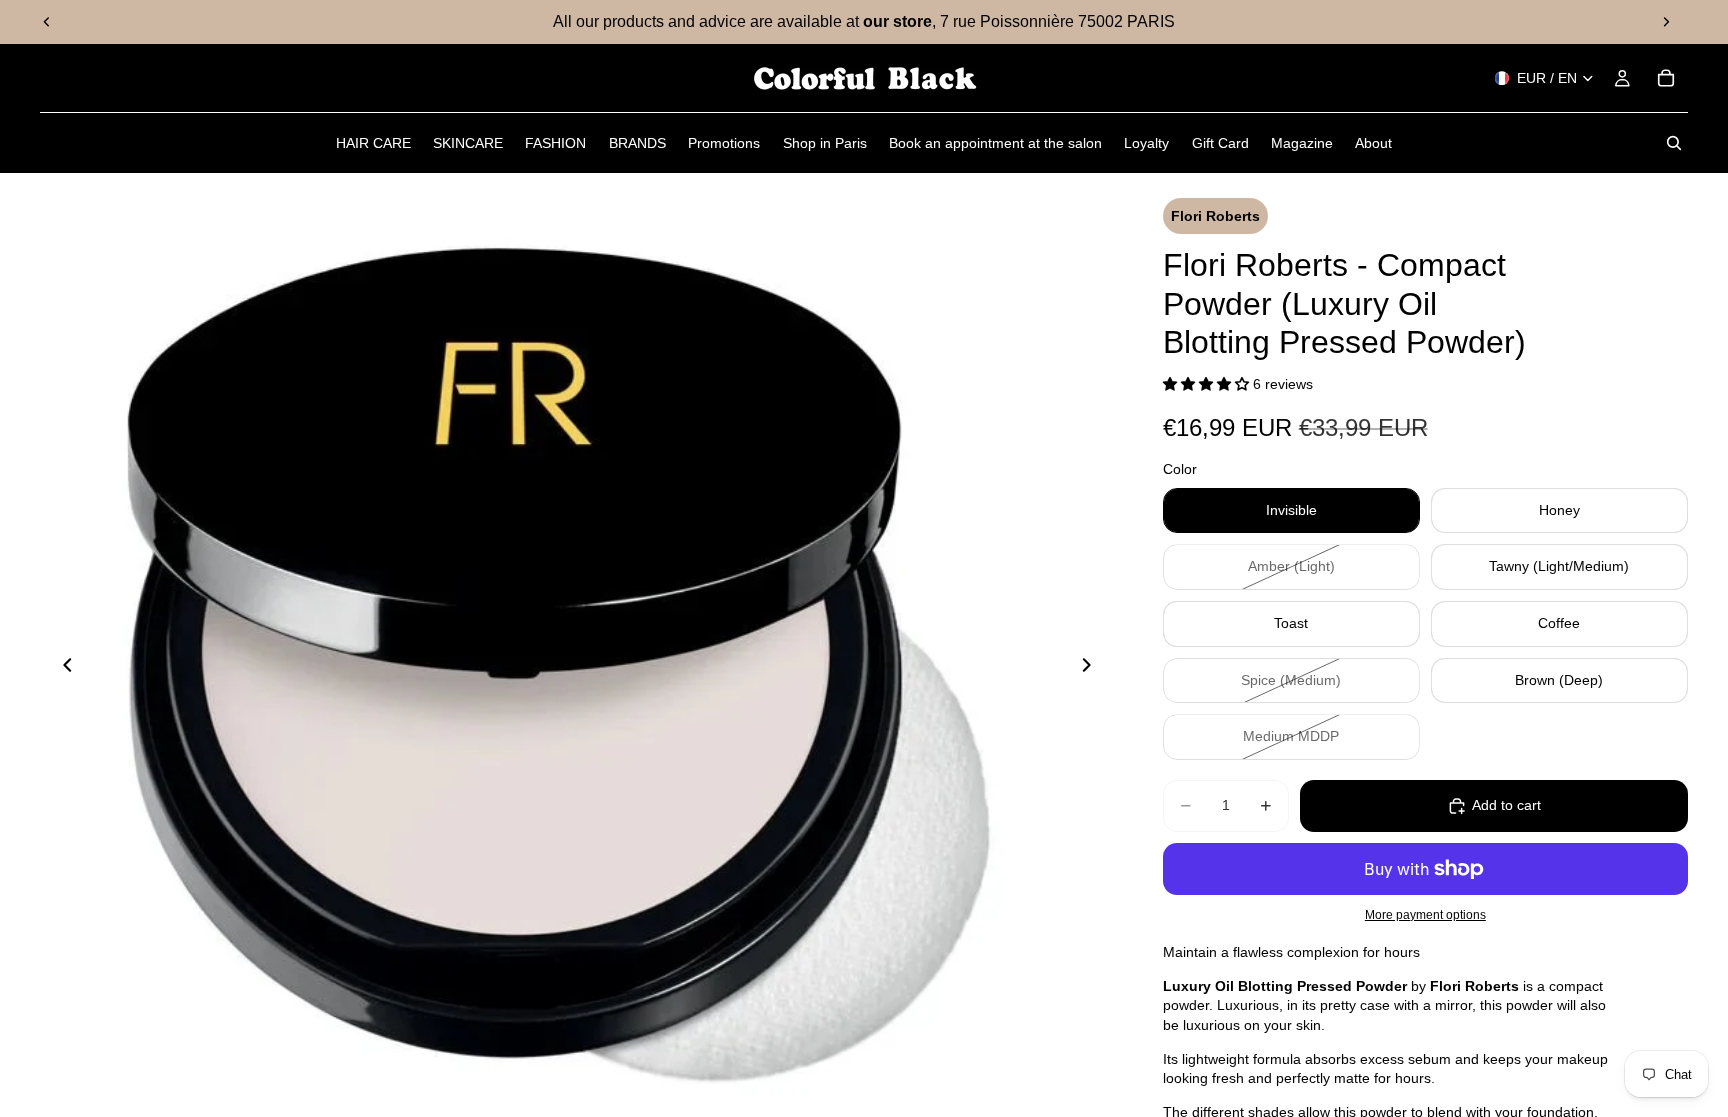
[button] (1208, 384)
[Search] (1674, 143)
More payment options (1425, 914)
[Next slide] (1666, 22)
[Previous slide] (47, 22)
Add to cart (1506, 805)
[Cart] (1666, 78)
